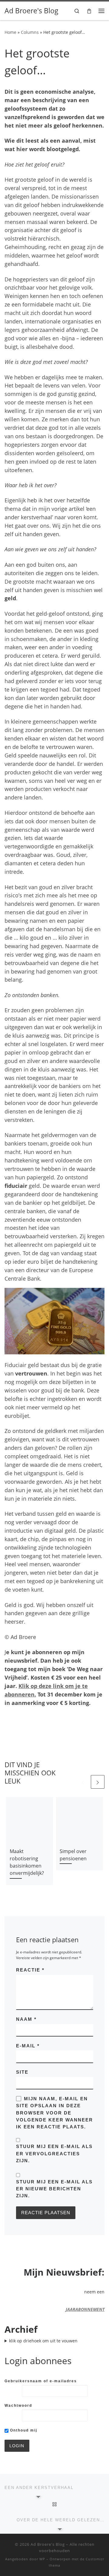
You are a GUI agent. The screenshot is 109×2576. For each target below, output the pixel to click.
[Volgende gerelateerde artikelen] (98, 1782)
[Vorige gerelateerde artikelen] (83, 1782)
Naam (26, 2019)
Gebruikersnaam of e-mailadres (41, 2381)
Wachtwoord (18, 2406)
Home (10, 32)
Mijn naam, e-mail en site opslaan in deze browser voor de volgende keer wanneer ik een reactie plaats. (54, 2113)
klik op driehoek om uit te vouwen (43, 2341)
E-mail (28, 2046)
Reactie (30, 1970)
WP (42, 2559)
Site (22, 2072)
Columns (30, 32)
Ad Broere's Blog (48, 2544)
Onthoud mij (23, 2430)
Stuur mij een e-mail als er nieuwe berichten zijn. (54, 2189)
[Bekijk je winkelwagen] (89, 11)
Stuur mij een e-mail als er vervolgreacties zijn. (54, 2153)
